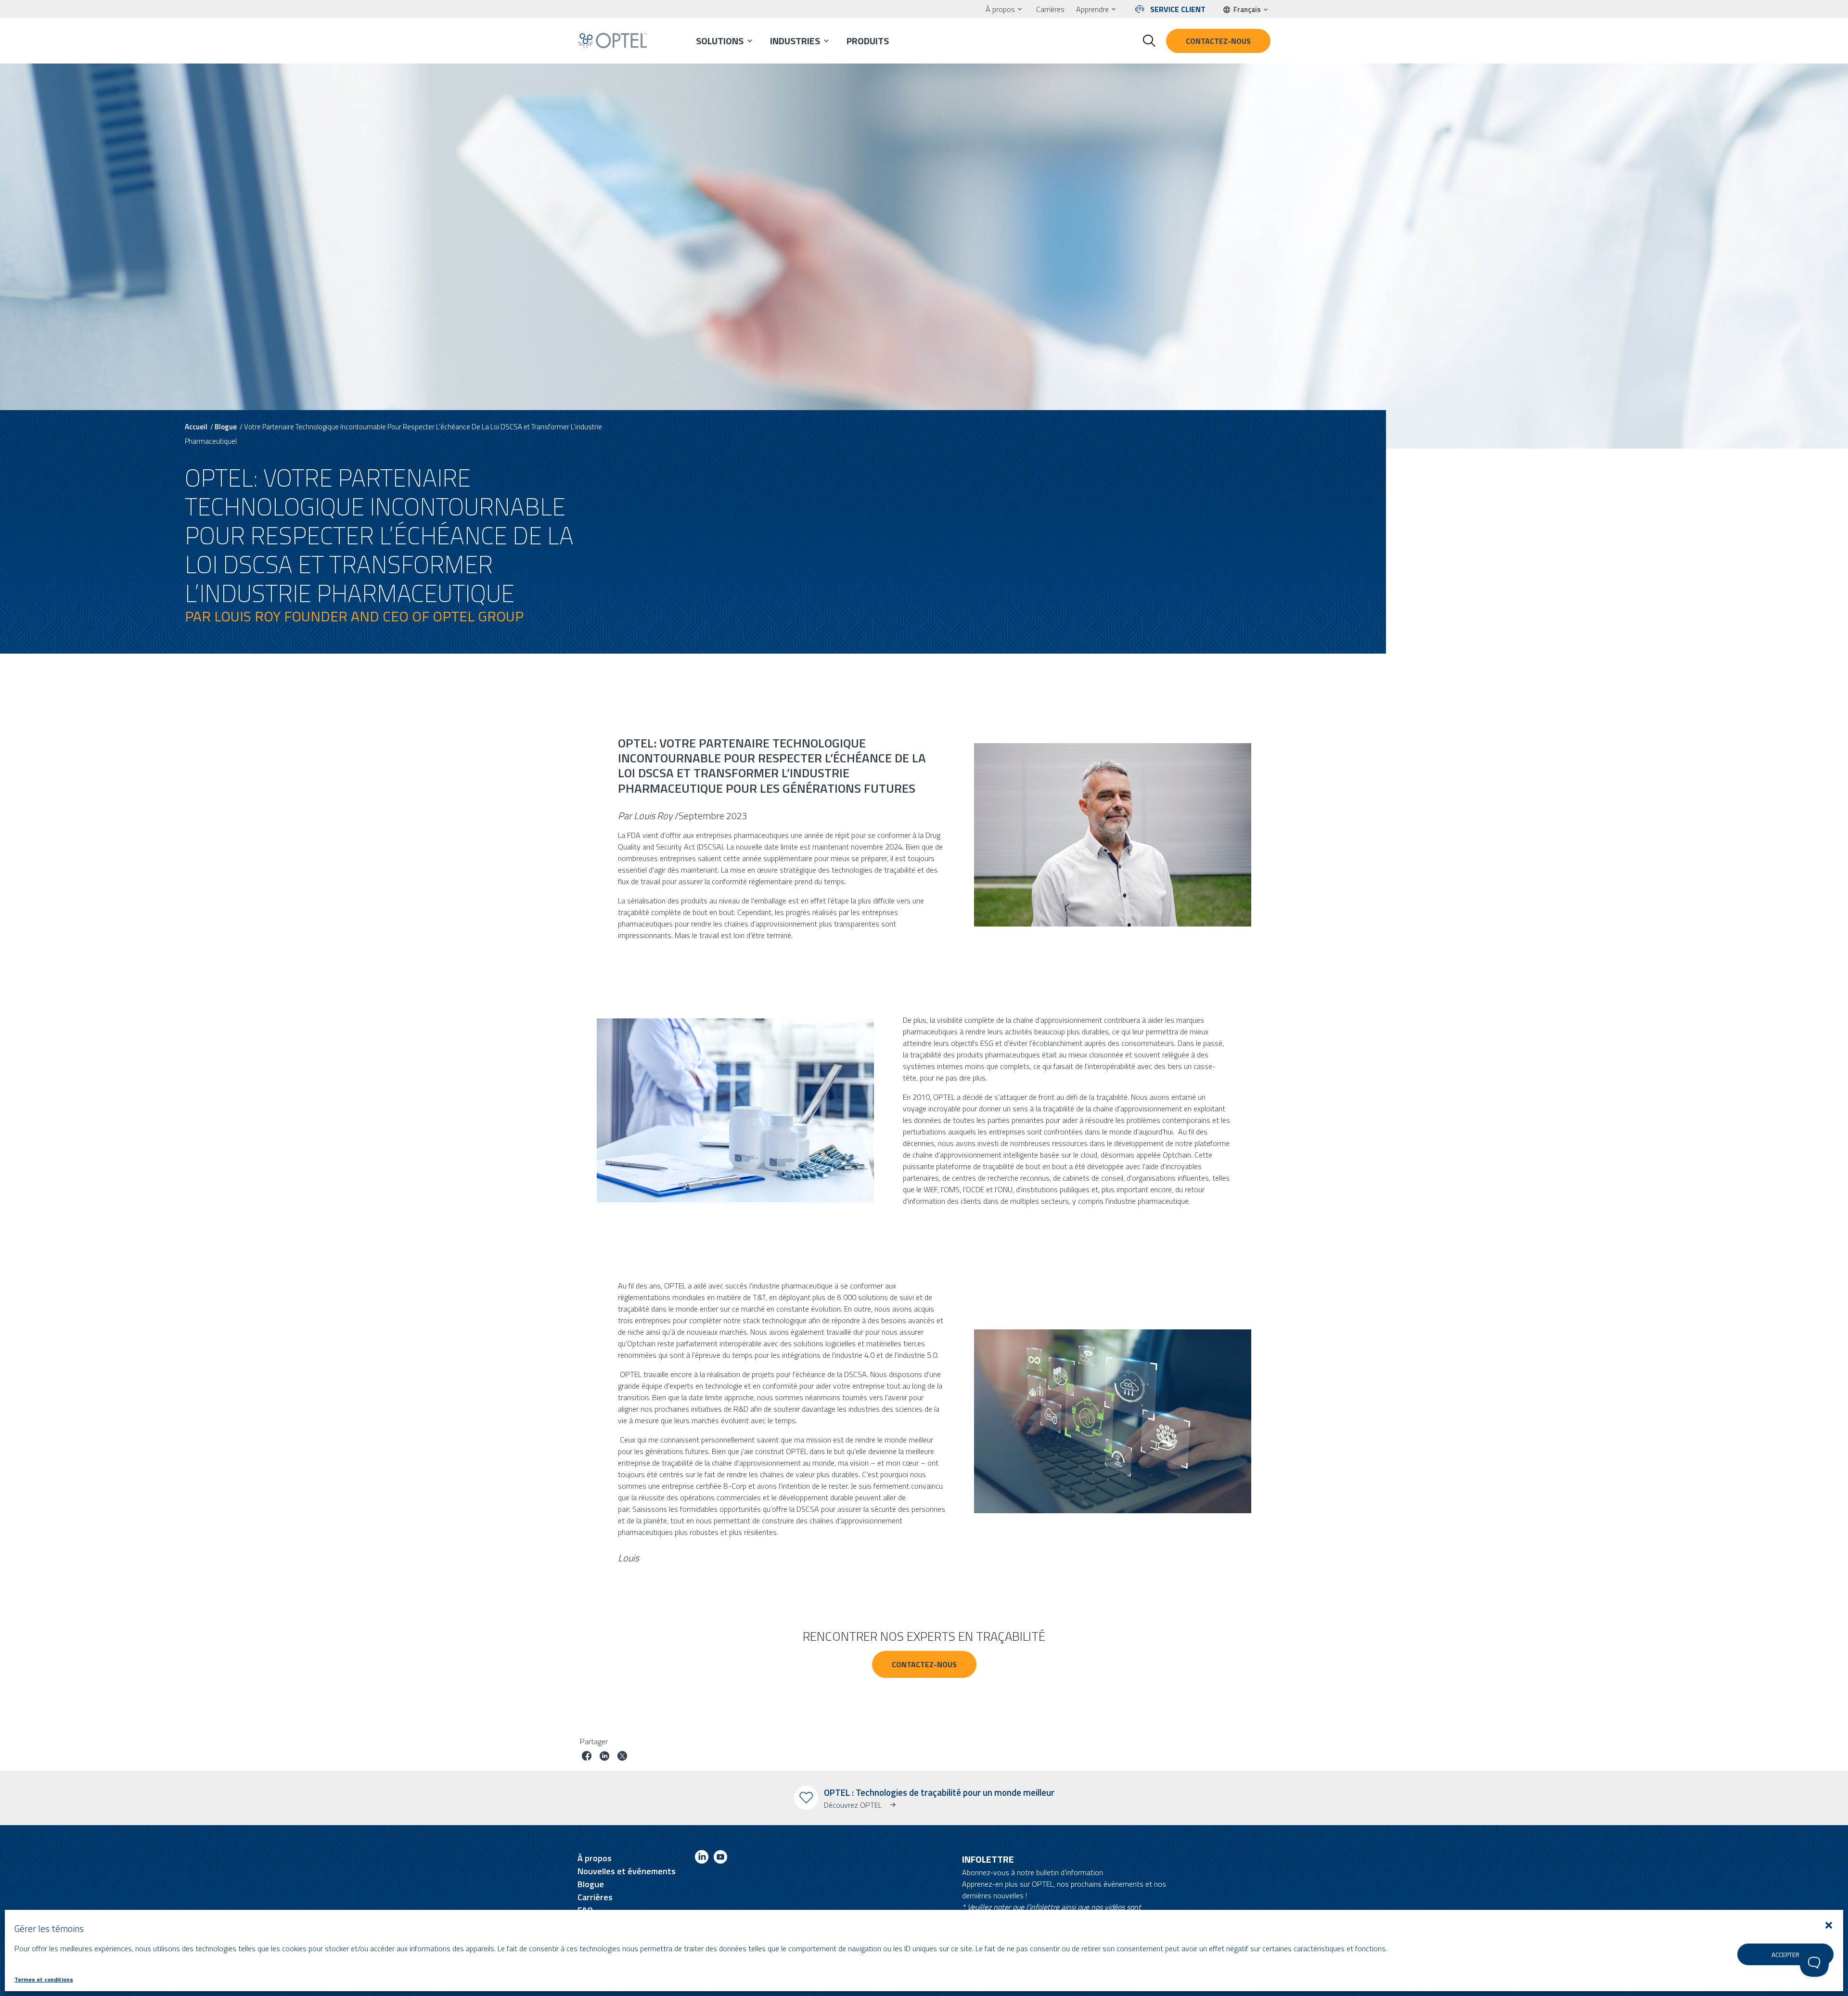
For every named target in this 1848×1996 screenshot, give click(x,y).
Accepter (1785, 1955)
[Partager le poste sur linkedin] (604, 1757)
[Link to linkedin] (702, 1859)
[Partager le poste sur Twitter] (622, 1757)
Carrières (1050, 9)
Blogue (226, 427)
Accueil (196, 427)
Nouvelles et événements (627, 1871)
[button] (1829, 1925)
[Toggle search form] (1149, 41)
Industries (795, 41)
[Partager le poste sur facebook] (587, 1757)
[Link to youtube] (720, 1859)
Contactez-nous (1218, 41)
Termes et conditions (44, 1979)
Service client (1178, 9)
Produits (868, 41)
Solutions (720, 41)
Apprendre (1092, 9)
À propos (1000, 9)
